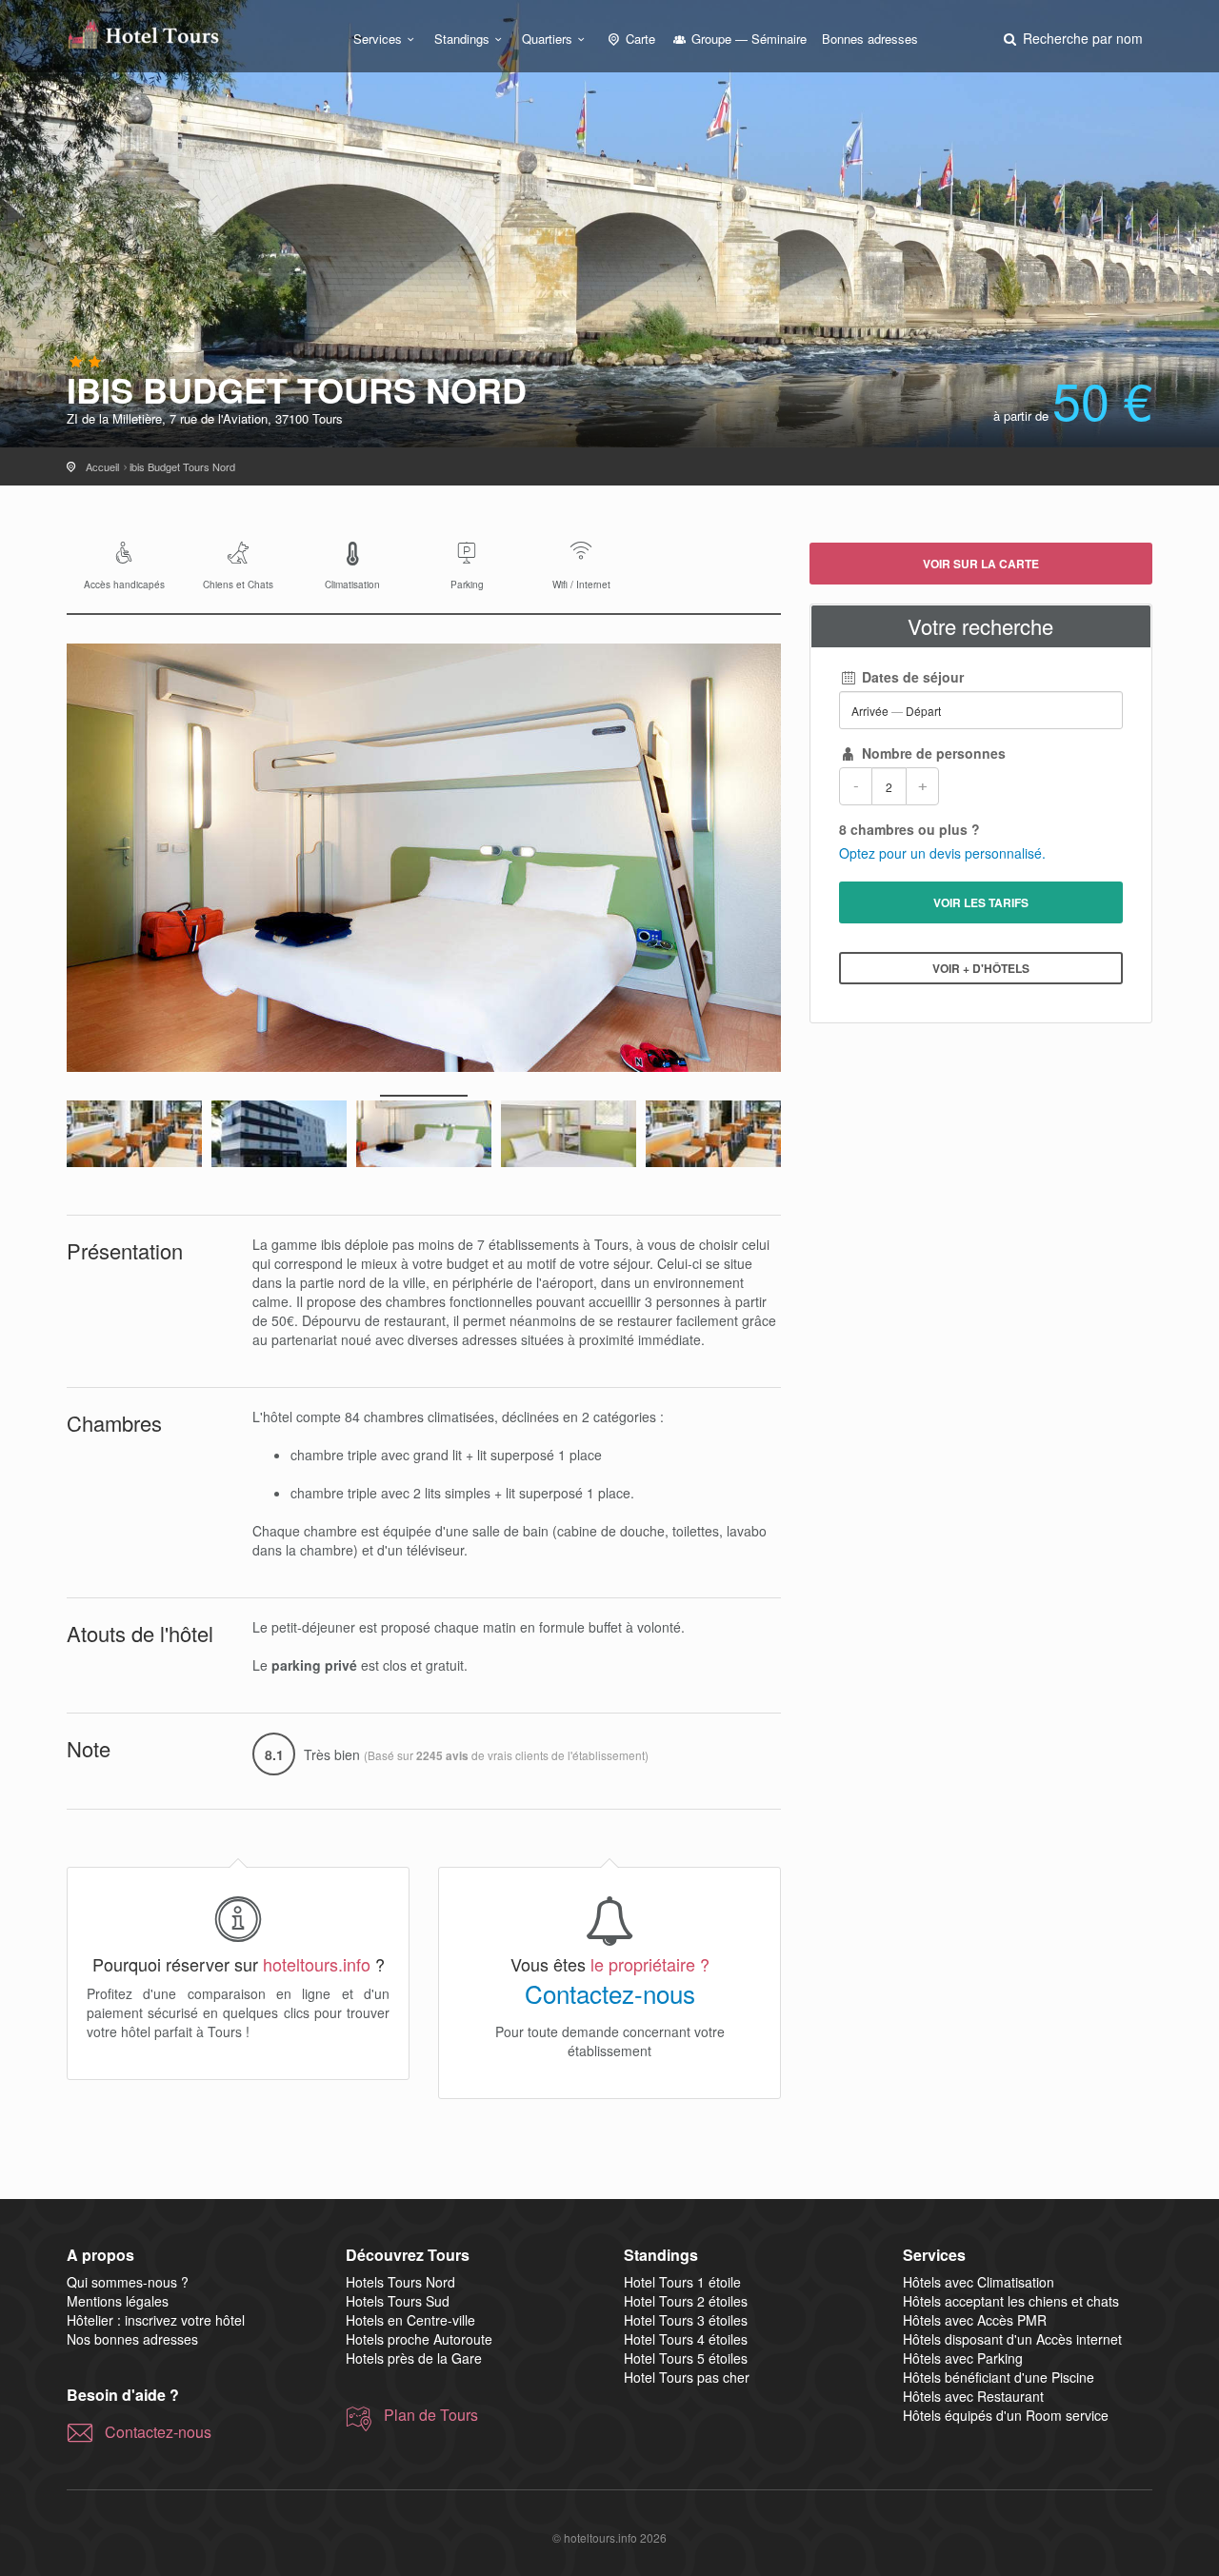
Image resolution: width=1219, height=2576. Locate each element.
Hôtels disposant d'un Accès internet (1012, 2339)
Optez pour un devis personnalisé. (942, 853)
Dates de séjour (911, 677)
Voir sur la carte (981, 564)
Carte (639, 39)
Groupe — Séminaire (747, 39)
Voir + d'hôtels (981, 968)
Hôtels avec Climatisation (979, 2282)
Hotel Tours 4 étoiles (686, 2339)
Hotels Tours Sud (398, 2301)
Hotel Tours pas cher (687, 2377)
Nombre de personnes (932, 753)
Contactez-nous (610, 1993)
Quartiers (547, 39)
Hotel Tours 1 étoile (682, 2282)
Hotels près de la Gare (414, 2358)
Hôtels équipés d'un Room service (1006, 2415)
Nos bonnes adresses (132, 2339)
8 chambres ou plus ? (909, 829)
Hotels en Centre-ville (410, 2320)
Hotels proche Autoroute (419, 2339)
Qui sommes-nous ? (128, 2282)
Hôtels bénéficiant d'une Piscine (999, 2377)
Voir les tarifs (981, 902)
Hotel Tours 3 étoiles (686, 2320)
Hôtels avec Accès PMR (975, 2320)
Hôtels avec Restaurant (973, 2396)
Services (378, 39)
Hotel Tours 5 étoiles (686, 2358)
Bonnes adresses (870, 39)
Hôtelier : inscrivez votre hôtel (156, 2320)
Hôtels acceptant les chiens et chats (1011, 2301)
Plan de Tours (431, 2415)
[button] (1071, 38)
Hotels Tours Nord (400, 2282)
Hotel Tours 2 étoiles (686, 2301)
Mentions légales (118, 2301)
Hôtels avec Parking (963, 2358)
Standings (462, 39)
